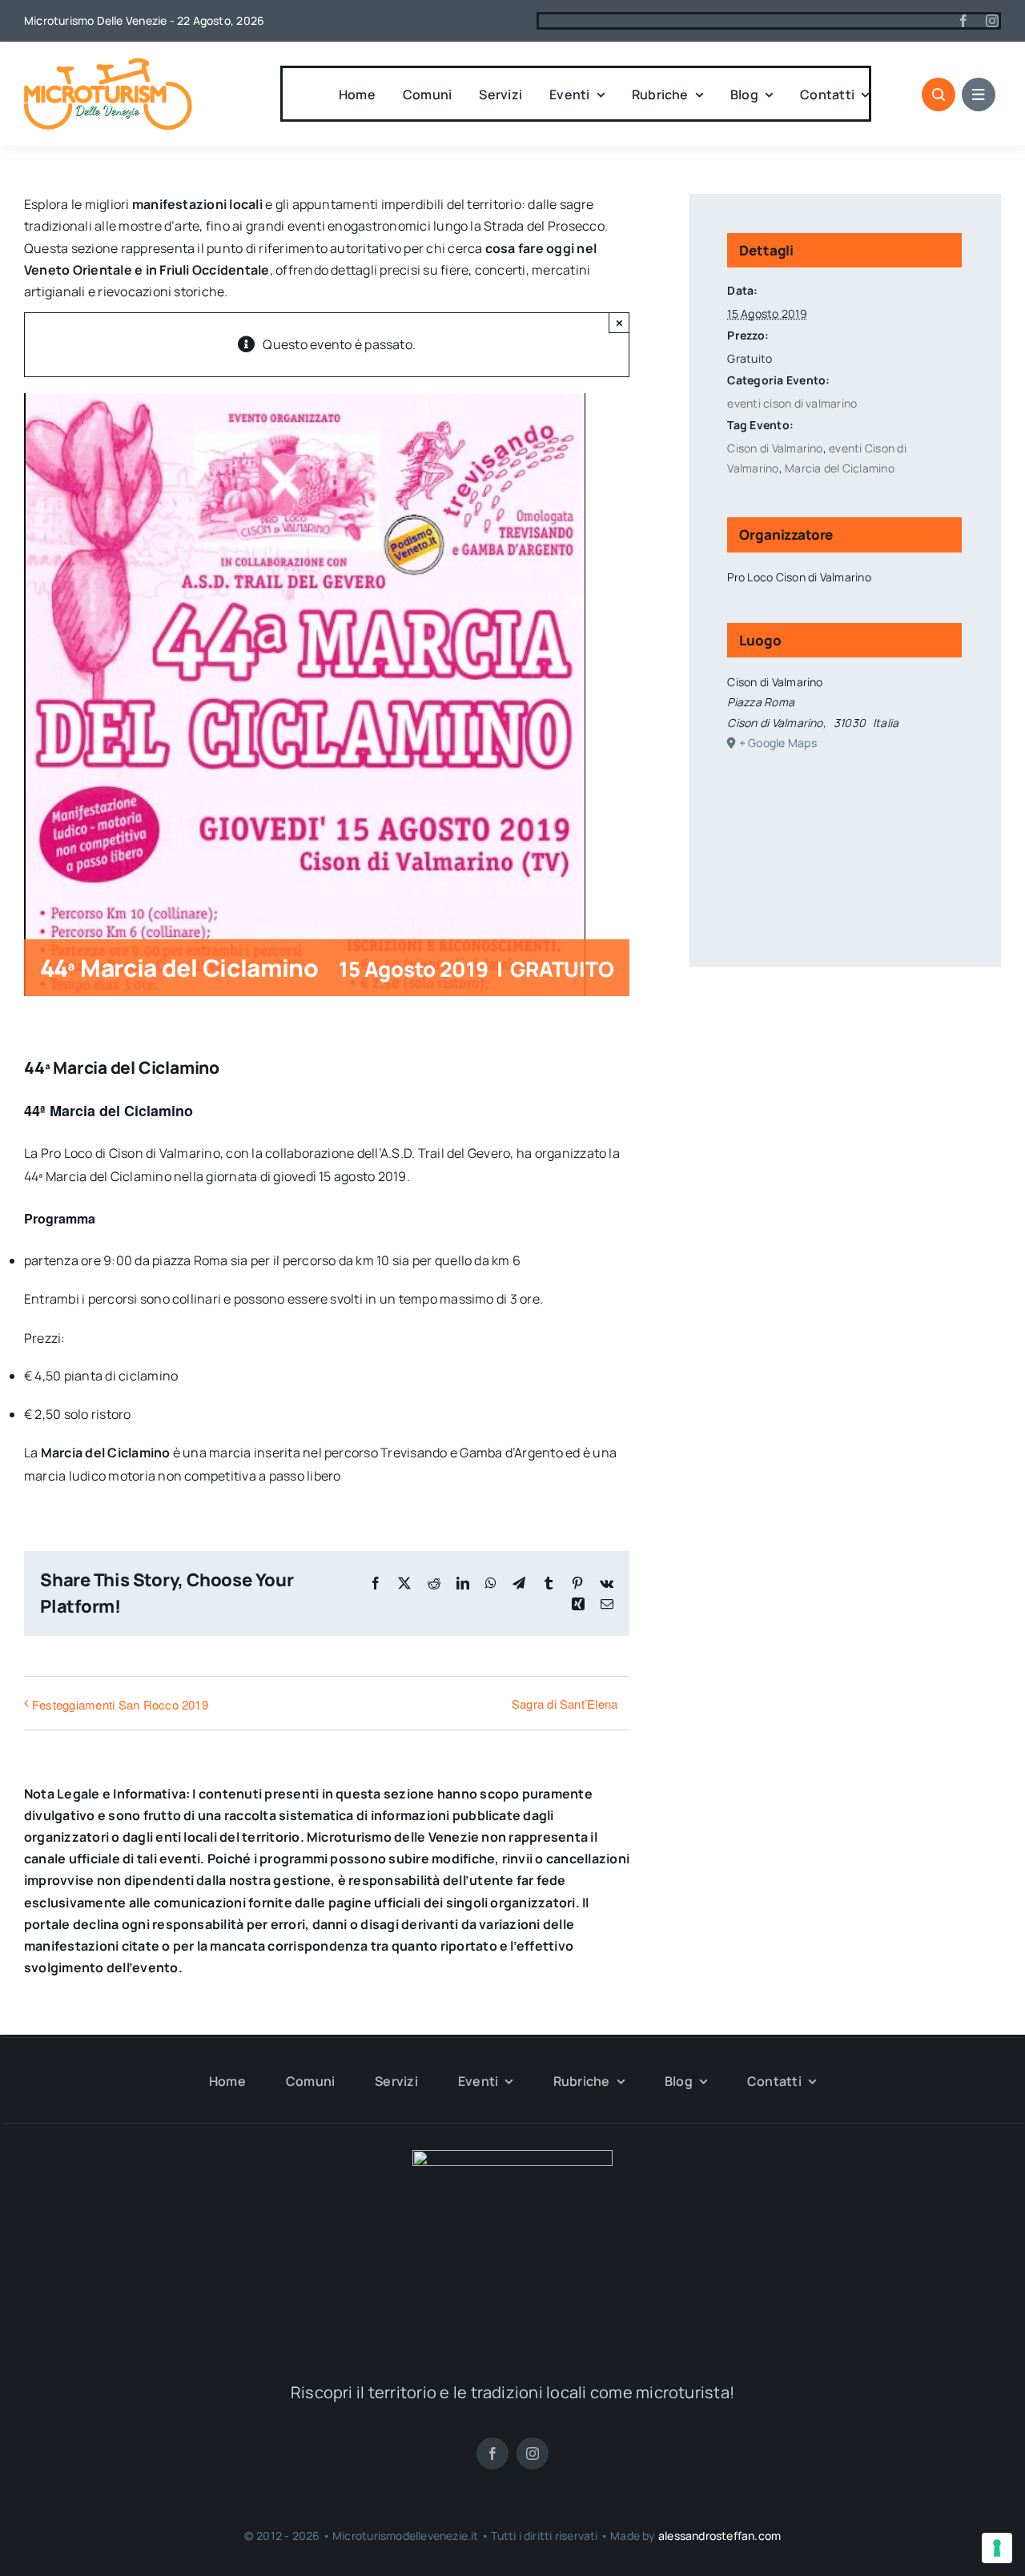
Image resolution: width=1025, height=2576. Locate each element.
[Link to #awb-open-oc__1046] (939, 94)
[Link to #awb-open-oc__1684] (979, 94)
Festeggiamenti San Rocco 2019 (120, 1704)
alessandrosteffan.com (720, 2536)
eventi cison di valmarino (792, 403)
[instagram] (992, 21)
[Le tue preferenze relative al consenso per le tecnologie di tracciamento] (997, 2548)
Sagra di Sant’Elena (565, 1704)
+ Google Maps (778, 743)
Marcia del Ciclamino (840, 468)
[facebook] (963, 21)
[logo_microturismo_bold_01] (108, 64)
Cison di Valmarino (775, 448)
